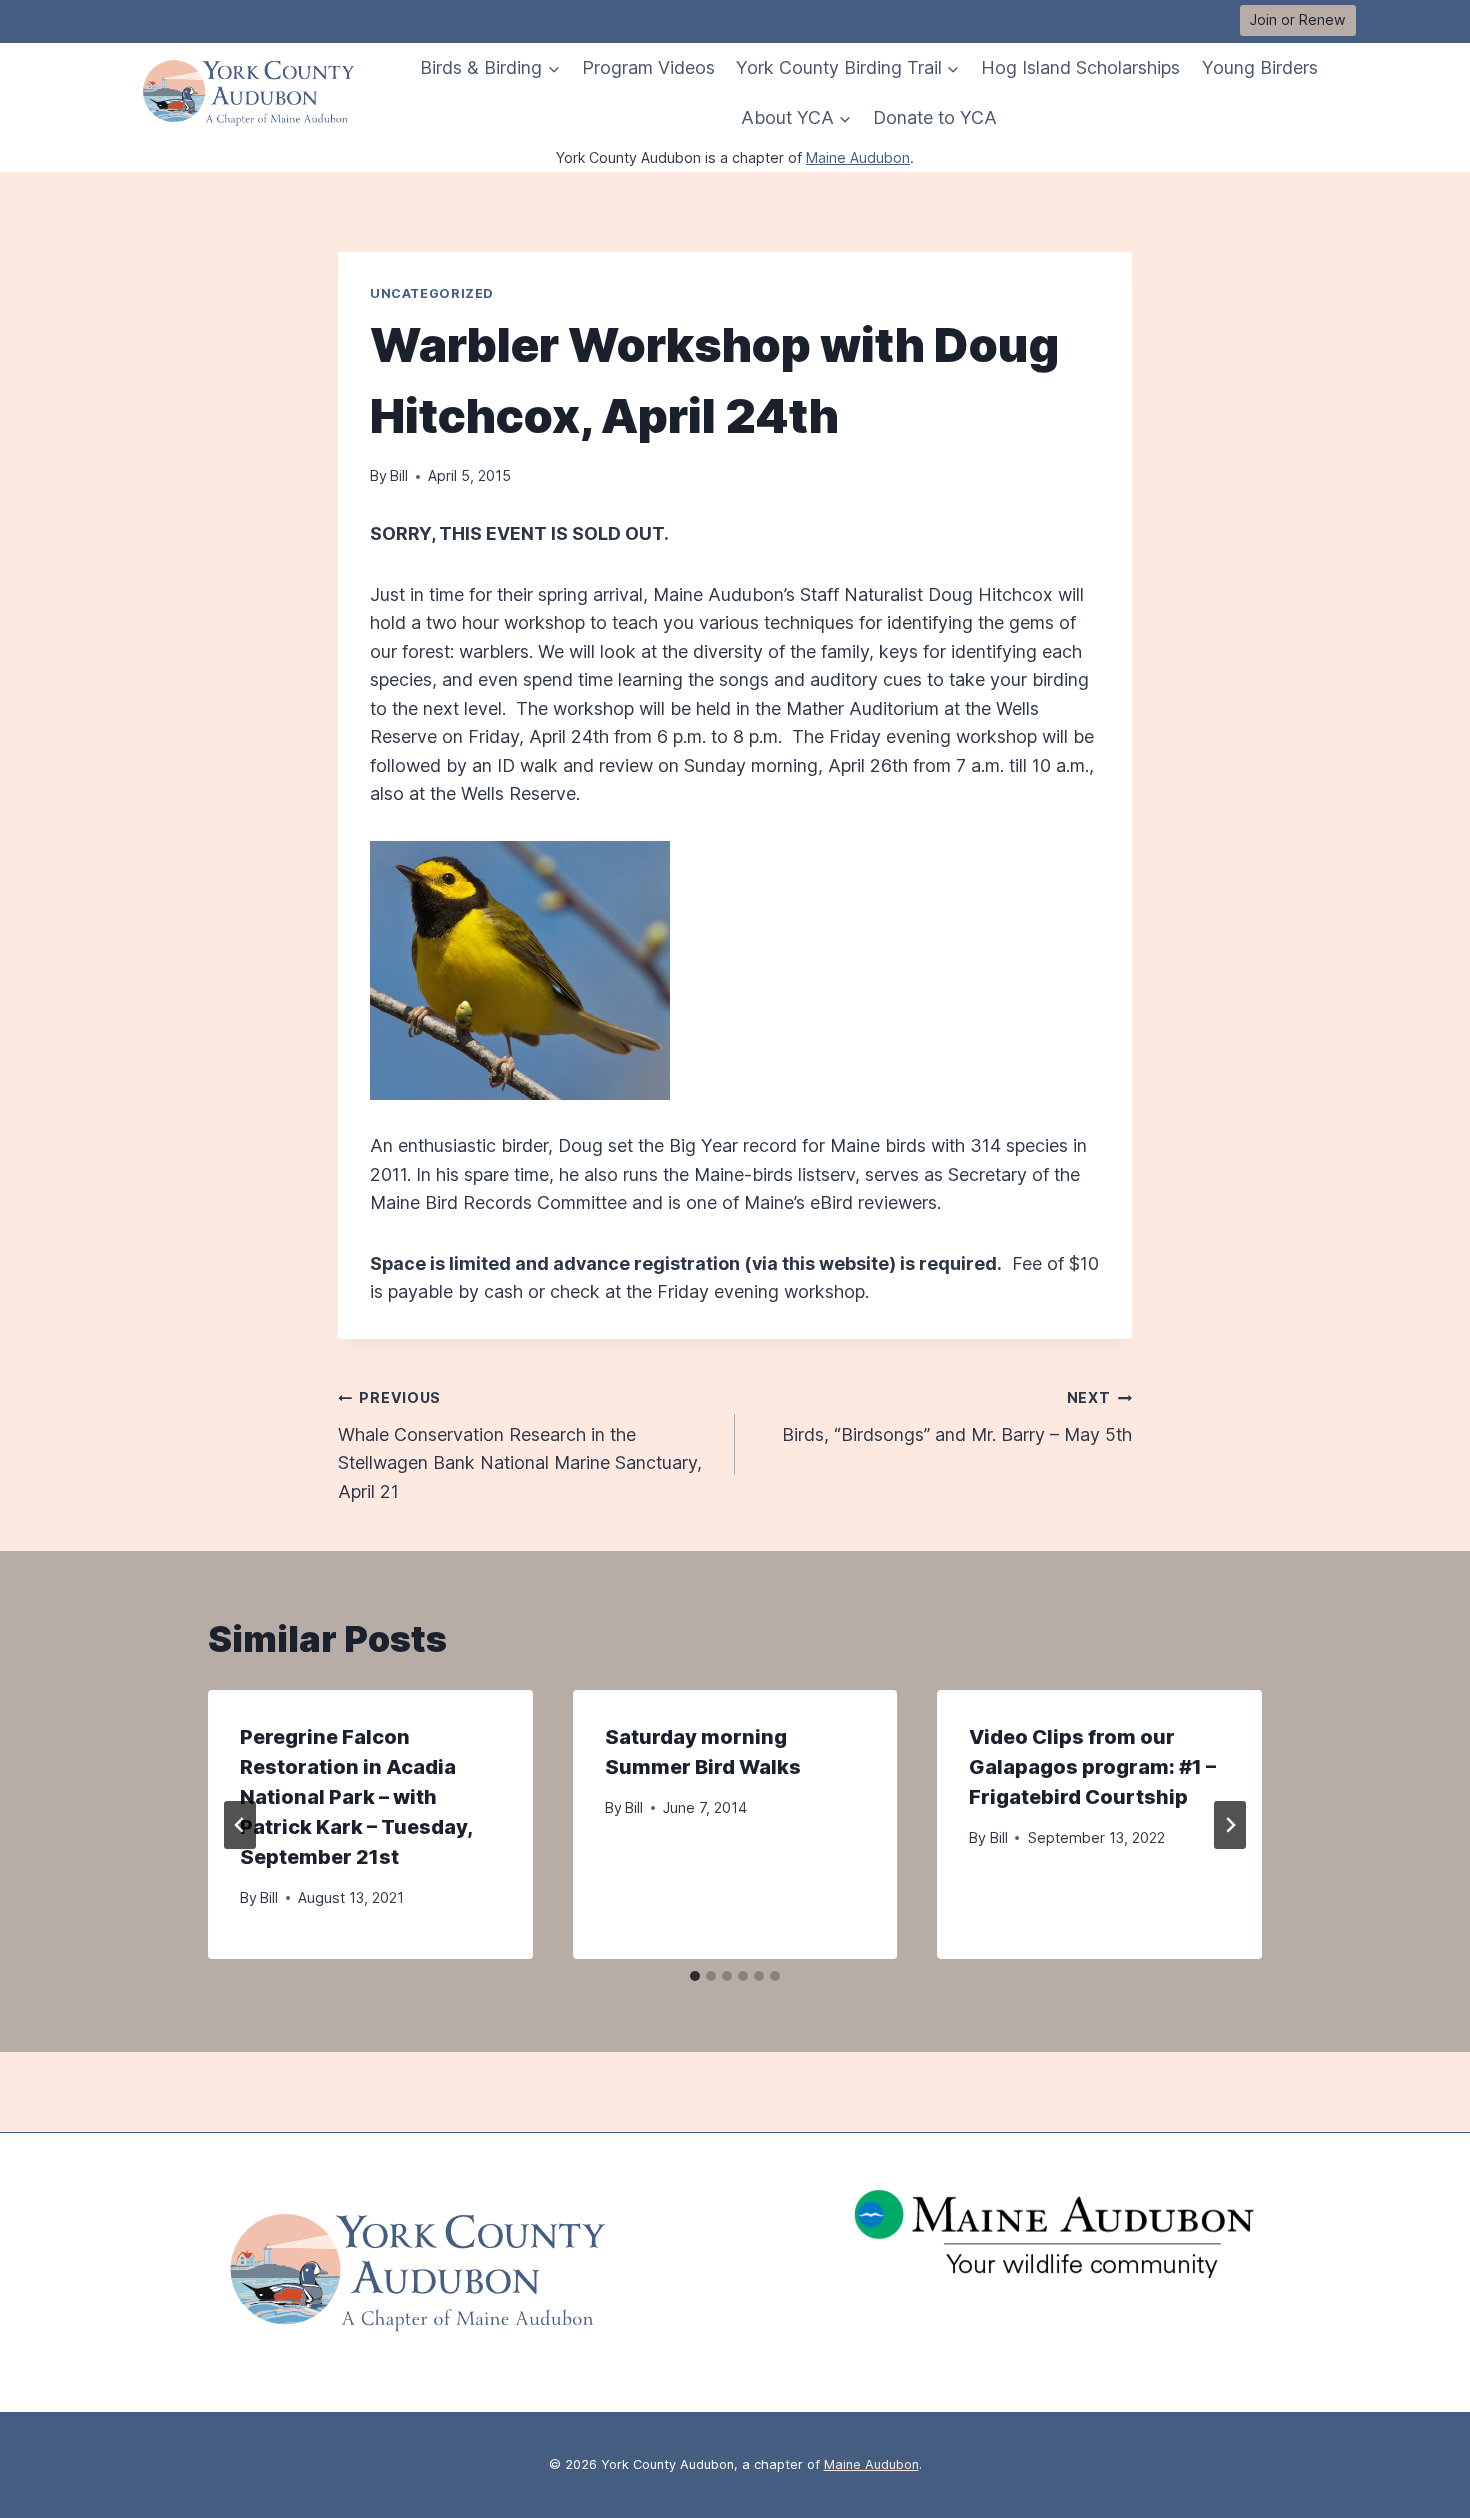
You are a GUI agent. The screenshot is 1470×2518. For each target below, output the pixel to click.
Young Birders (1260, 67)
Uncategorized (432, 293)
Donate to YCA (935, 117)
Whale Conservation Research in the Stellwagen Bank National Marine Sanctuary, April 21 (520, 1445)
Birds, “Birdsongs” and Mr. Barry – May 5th (957, 1416)
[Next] (1230, 1825)
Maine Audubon (858, 157)
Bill (399, 475)
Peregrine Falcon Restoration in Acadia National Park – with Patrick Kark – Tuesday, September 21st (356, 1797)
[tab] (695, 1976)
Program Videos (648, 67)
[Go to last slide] (240, 1825)
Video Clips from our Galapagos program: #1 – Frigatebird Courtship (1092, 1767)
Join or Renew (1298, 19)
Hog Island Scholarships (1080, 67)
